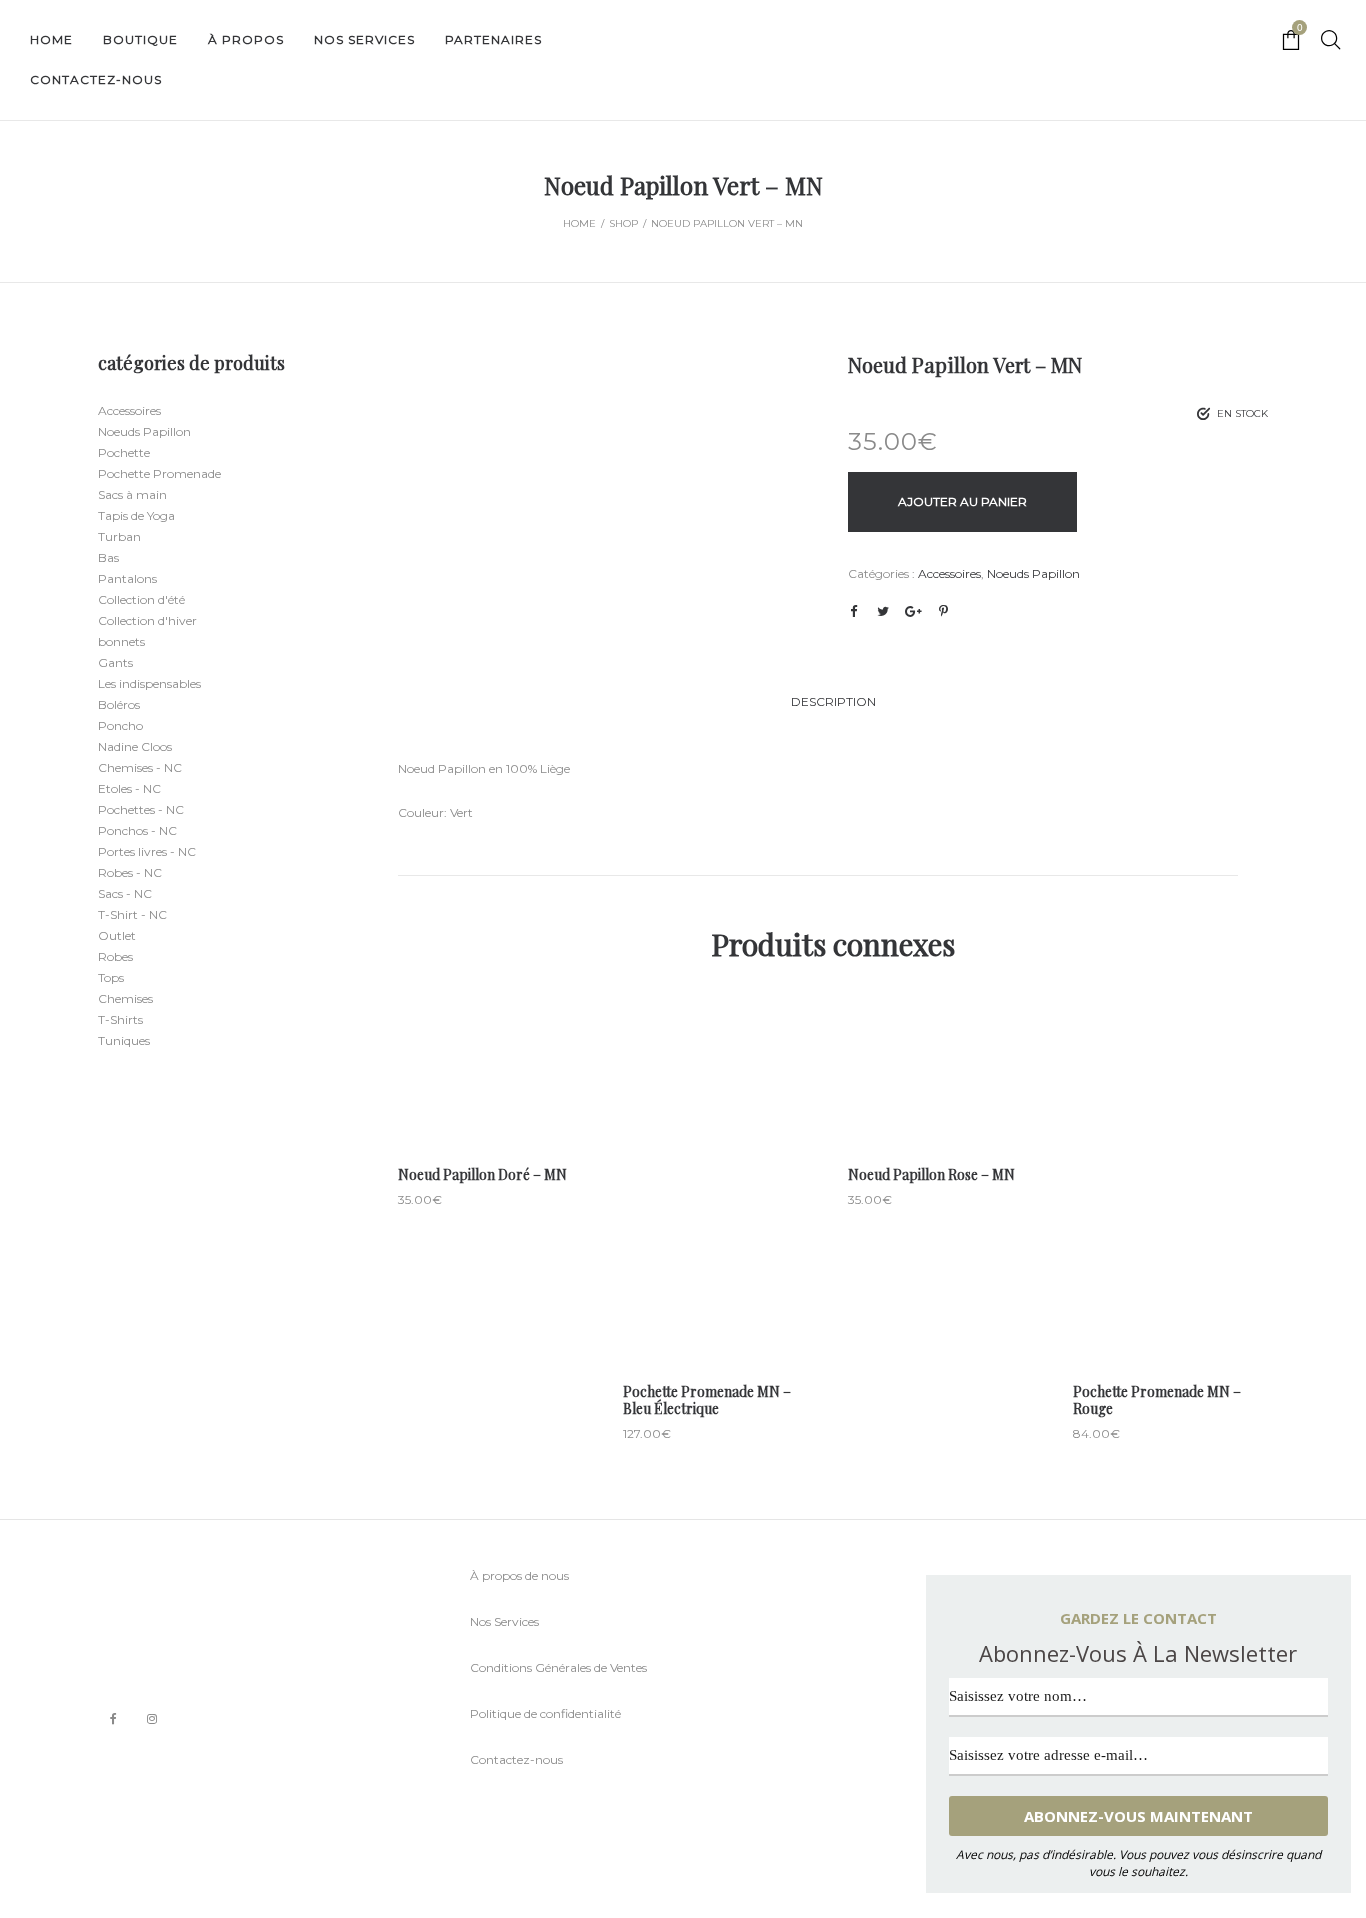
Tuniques (124, 1040)
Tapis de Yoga (136, 515)
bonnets (121, 641)
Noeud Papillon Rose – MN (931, 1174)
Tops (111, 977)
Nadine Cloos (135, 746)
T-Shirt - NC (132, 914)
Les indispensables (149, 683)
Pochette (124, 452)
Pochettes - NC (141, 809)
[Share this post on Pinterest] (943, 611)
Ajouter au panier (962, 501)
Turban (119, 536)
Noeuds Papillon (1033, 573)
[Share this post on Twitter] (883, 611)
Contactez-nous (516, 1759)
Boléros (119, 704)
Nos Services (504, 1621)
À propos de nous (519, 1575)
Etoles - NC (129, 788)
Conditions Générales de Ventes (558, 1667)
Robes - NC (130, 872)
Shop (623, 223)
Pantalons (127, 578)
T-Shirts (120, 1019)
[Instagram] (152, 1718)
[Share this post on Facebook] (853, 612)
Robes (115, 956)
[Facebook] (113, 1719)
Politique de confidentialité (545, 1713)
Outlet (117, 935)
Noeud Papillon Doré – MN (482, 1174)
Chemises (125, 998)
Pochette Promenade (159, 473)
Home (579, 223)
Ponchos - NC (137, 830)
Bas (108, 557)
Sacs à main (132, 494)
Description (833, 701)
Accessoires (949, 573)
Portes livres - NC (147, 851)
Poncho (120, 725)
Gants (115, 662)
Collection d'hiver (147, 620)
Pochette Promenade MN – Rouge (1157, 1400)
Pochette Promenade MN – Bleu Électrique (707, 1400)
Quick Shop (495, 1066)
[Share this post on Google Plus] (913, 611)
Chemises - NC (140, 767)
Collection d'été (141, 599)
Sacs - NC (125, 893)
